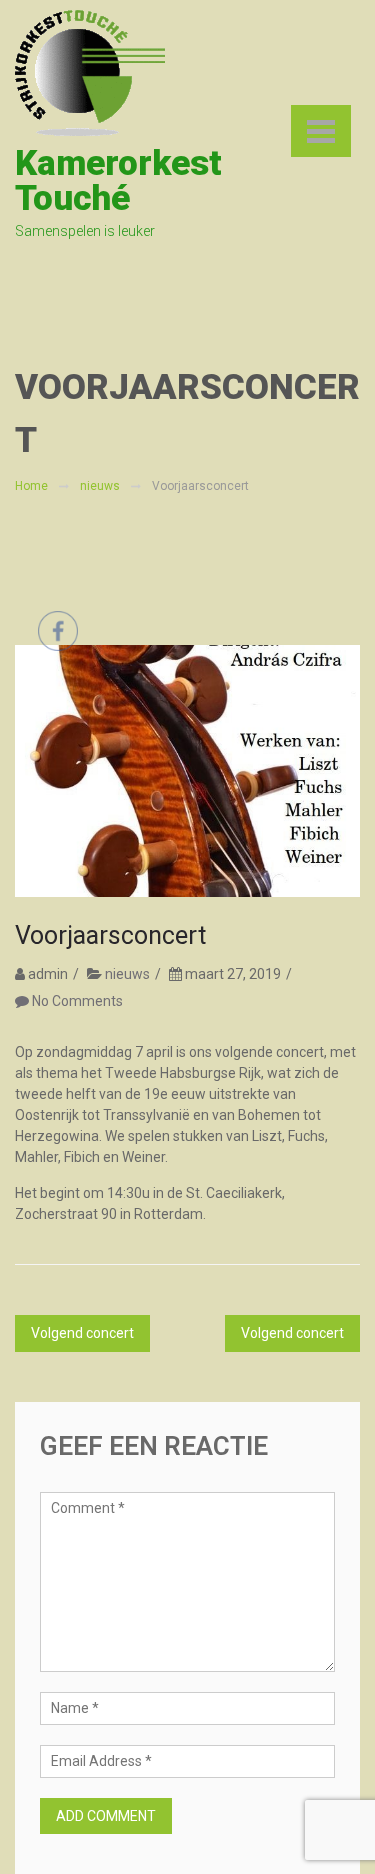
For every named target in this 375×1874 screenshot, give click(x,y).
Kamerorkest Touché (118, 181)
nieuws (100, 486)
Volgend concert (292, 1333)
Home (31, 486)
